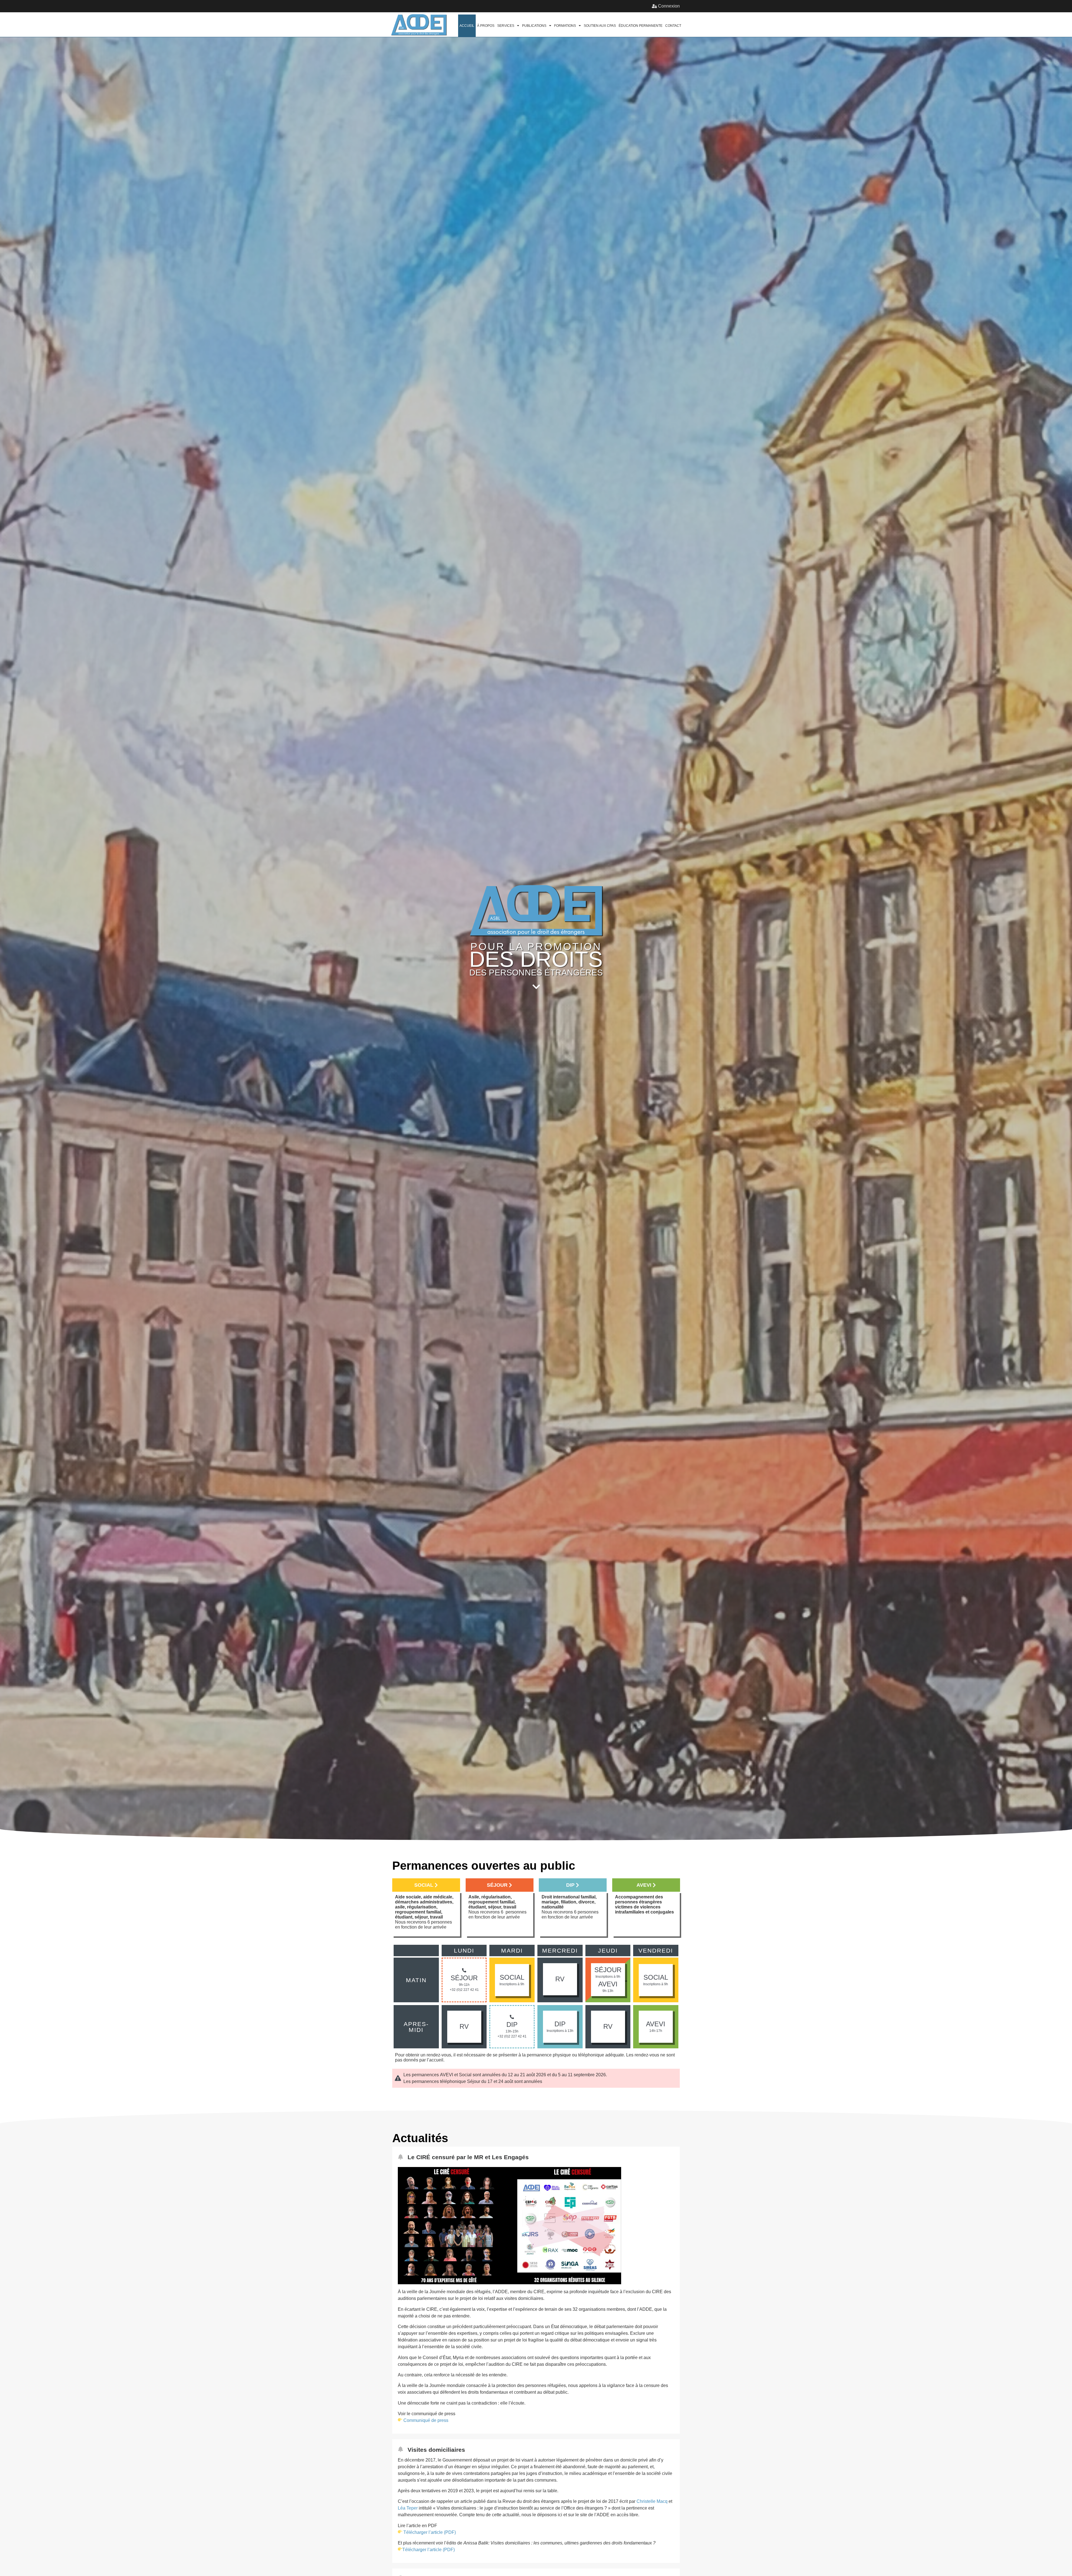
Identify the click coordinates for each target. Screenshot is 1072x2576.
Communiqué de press (426, 2420)
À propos (486, 26)
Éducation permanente (641, 26)
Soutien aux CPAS (600, 26)
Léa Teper (408, 2508)
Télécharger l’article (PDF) (430, 2532)
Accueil (467, 26)
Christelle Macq (652, 2501)
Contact (673, 26)
